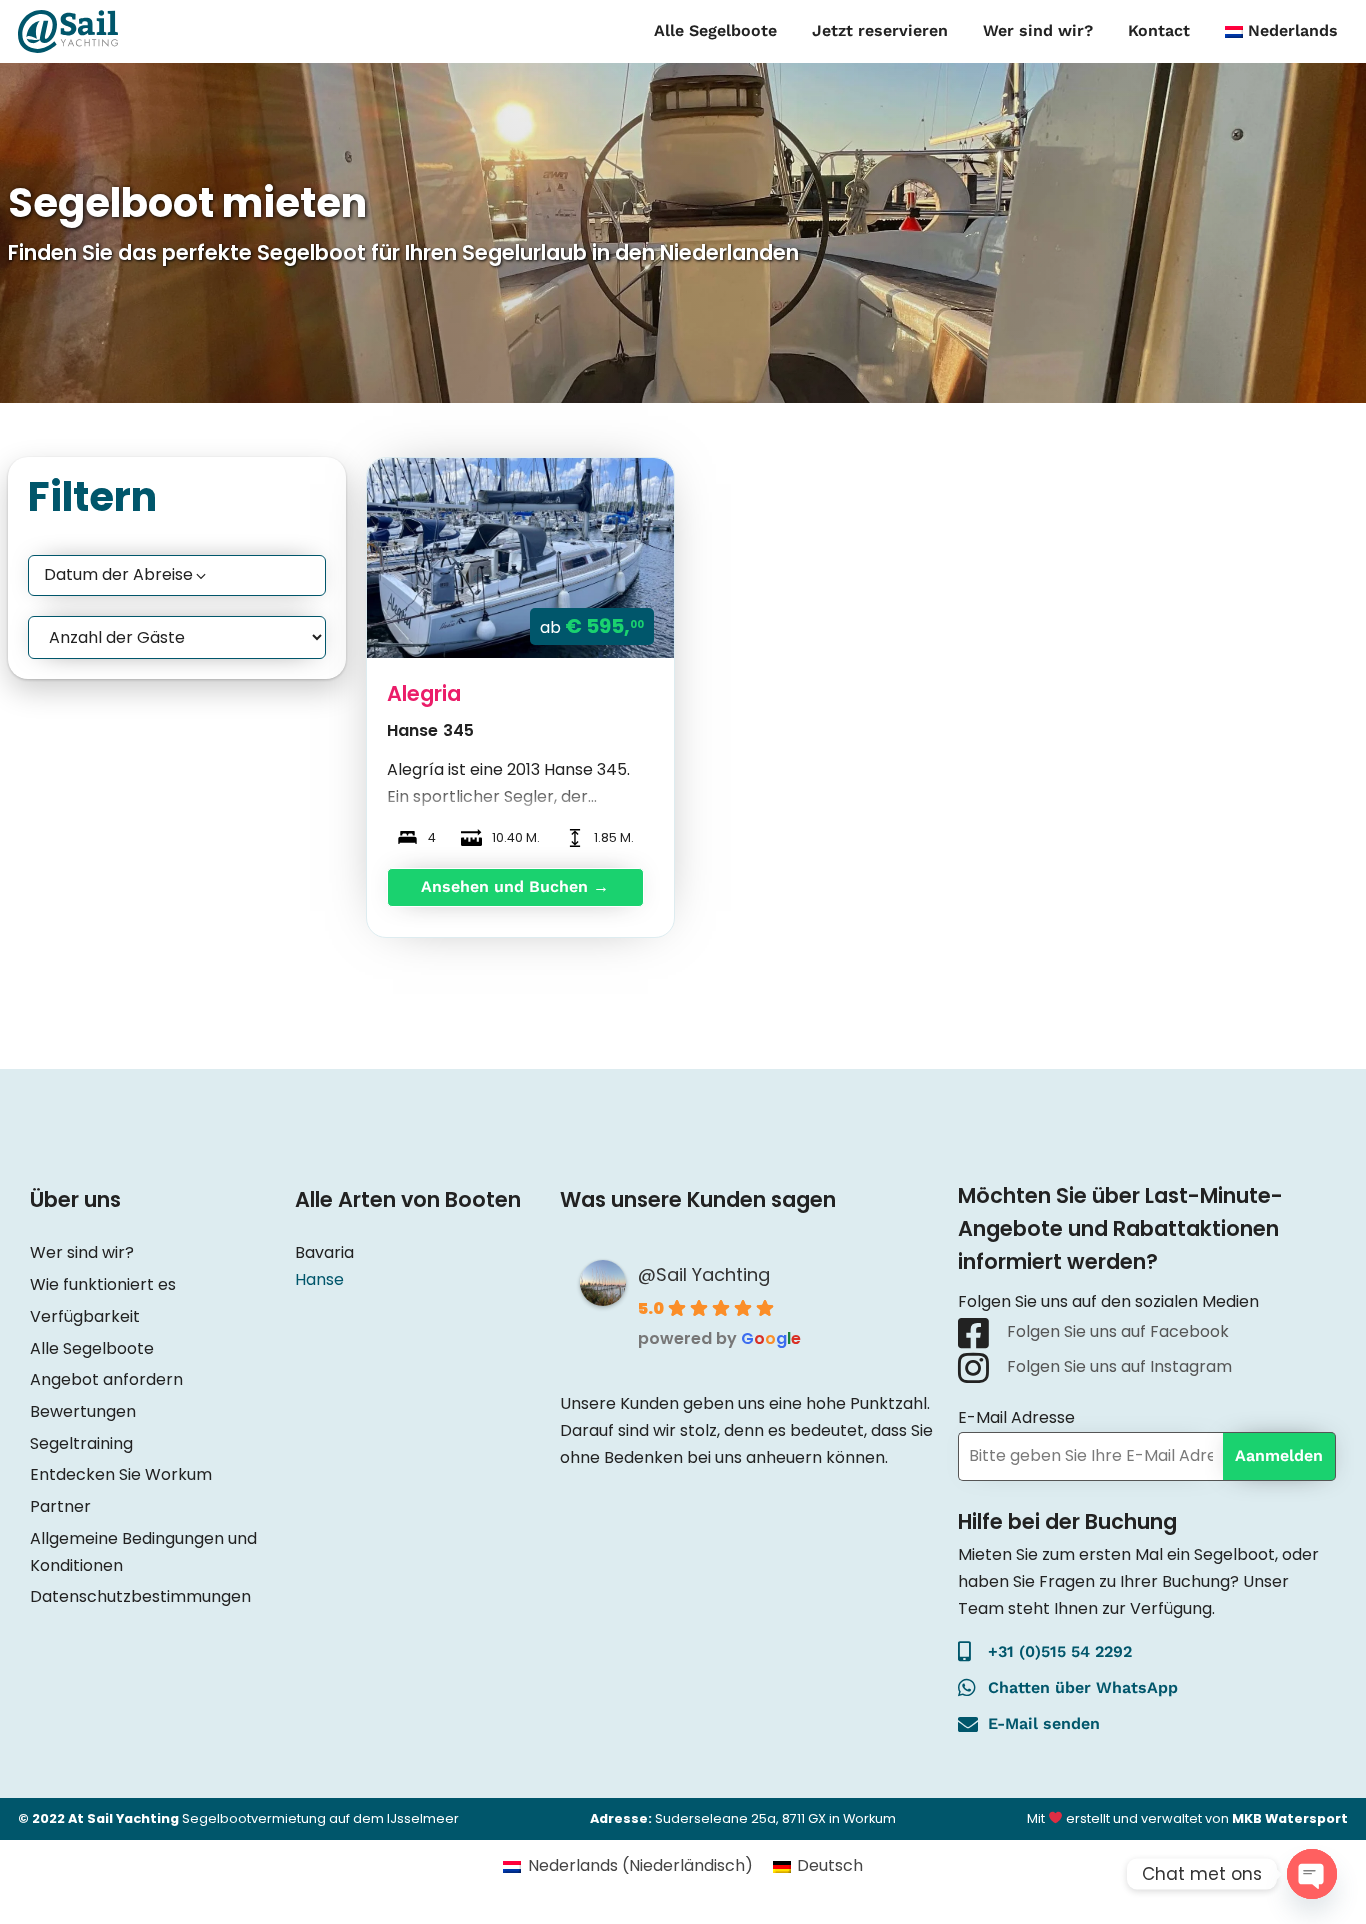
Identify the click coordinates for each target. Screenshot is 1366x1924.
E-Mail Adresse (1016, 1417)
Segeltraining (81, 1443)
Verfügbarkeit (85, 1316)
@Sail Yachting (704, 1274)
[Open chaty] (1312, 1874)
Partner (60, 1506)
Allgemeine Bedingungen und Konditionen (143, 1552)
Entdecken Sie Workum (121, 1474)
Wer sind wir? (1038, 30)
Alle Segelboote (715, 30)
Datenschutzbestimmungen (140, 1596)
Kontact (1159, 30)
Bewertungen (83, 1411)
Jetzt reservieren (880, 30)
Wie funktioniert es (103, 1284)
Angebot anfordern (106, 1379)
